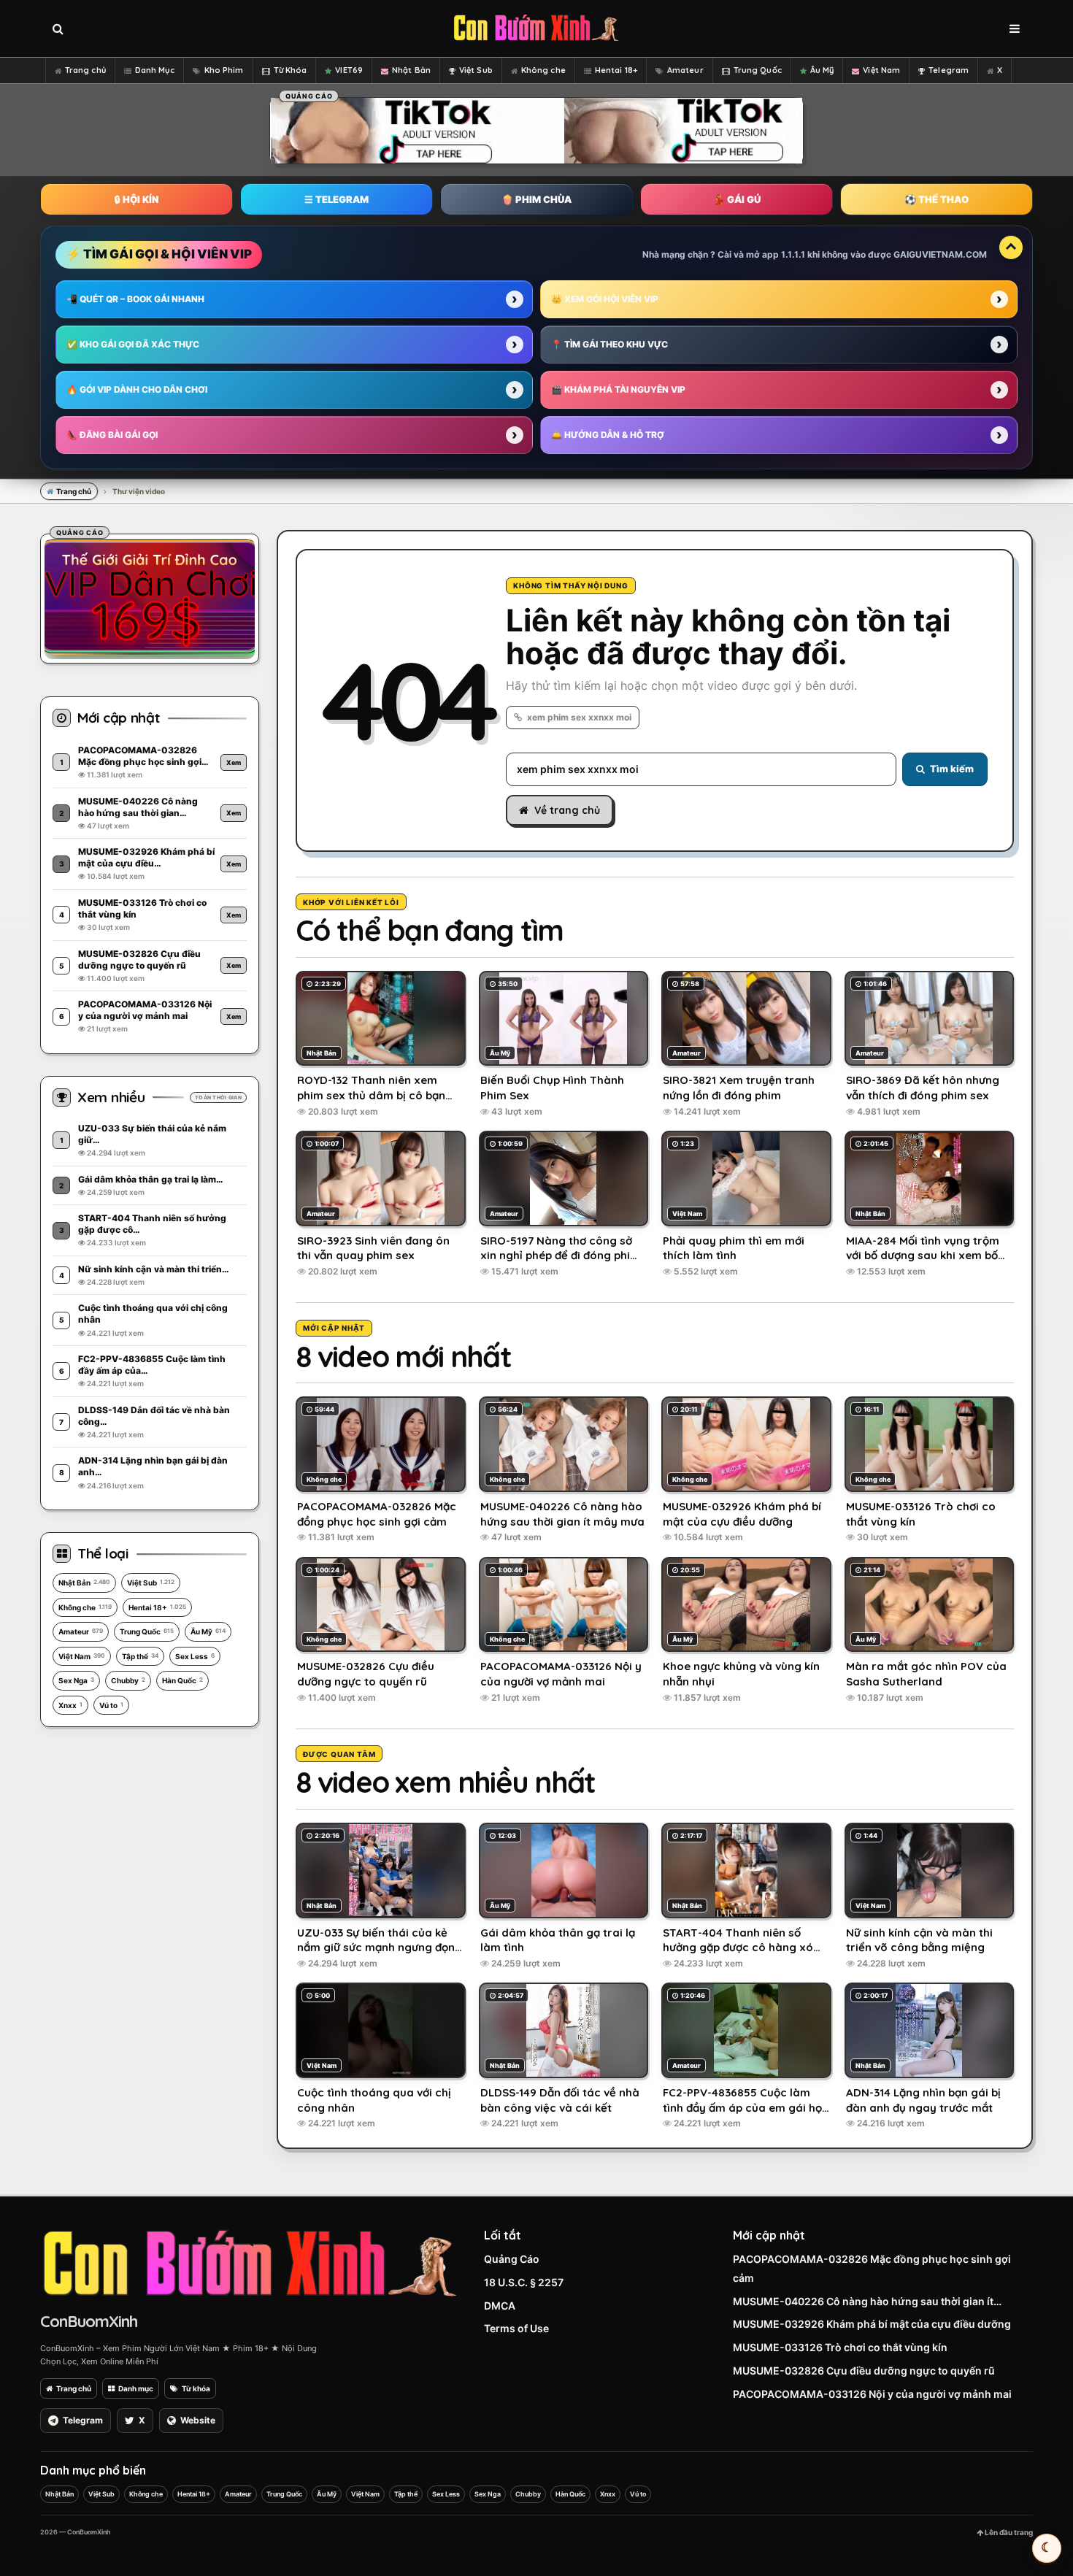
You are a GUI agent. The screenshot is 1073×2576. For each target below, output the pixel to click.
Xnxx (70, 1705)
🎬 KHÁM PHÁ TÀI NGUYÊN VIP (618, 389)
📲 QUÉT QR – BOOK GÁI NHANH (135, 299)
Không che (543, 70)
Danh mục (136, 2388)
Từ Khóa (291, 70)
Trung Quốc (758, 70)
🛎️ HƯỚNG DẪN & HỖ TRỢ (608, 435)
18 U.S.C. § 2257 (524, 2282)
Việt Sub (476, 70)
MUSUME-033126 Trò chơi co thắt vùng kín (840, 2347)
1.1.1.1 (793, 254)
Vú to (111, 1705)
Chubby (128, 1680)
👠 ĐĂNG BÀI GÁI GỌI (112, 435)
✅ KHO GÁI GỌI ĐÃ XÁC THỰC (133, 344)
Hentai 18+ (616, 70)
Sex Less (195, 1656)
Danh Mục (155, 70)
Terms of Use (516, 2328)
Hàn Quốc (182, 1680)
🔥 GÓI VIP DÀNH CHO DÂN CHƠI (137, 389)
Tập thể (140, 1656)
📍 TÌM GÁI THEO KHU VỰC (609, 344)
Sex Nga (76, 1680)
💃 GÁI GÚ (737, 199)
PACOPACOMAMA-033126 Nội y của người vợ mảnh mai (872, 2394)
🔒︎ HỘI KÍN (136, 199)
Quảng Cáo (512, 2259)
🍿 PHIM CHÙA (536, 199)
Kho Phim (224, 70)
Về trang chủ (567, 810)
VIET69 (349, 70)
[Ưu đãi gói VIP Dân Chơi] (150, 596)
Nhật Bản (411, 70)
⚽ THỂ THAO (937, 199)
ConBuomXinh (89, 2321)
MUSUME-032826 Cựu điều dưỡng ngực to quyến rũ (864, 2371)
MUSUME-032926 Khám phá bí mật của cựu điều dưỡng (872, 2324)
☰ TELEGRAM (336, 199)
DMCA (500, 2306)
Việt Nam (881, 70)
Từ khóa (196, 2388)
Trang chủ (85, 70)
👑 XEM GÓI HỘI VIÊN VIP (605, 299)
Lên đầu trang (1008, 2532)
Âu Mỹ (822, 70)
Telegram (949, 70)
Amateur (685, 70)
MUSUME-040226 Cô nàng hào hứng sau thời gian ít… (867, 2301)
